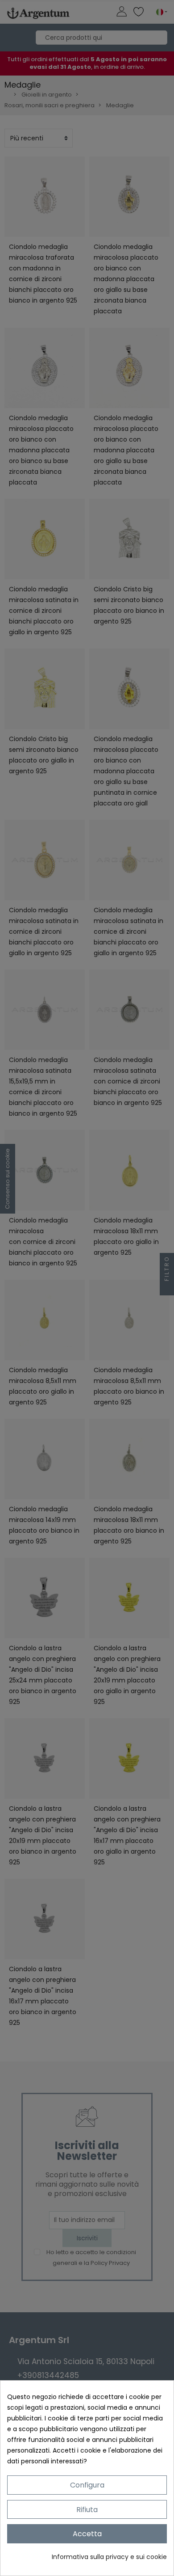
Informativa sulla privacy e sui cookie (109, 2557)
